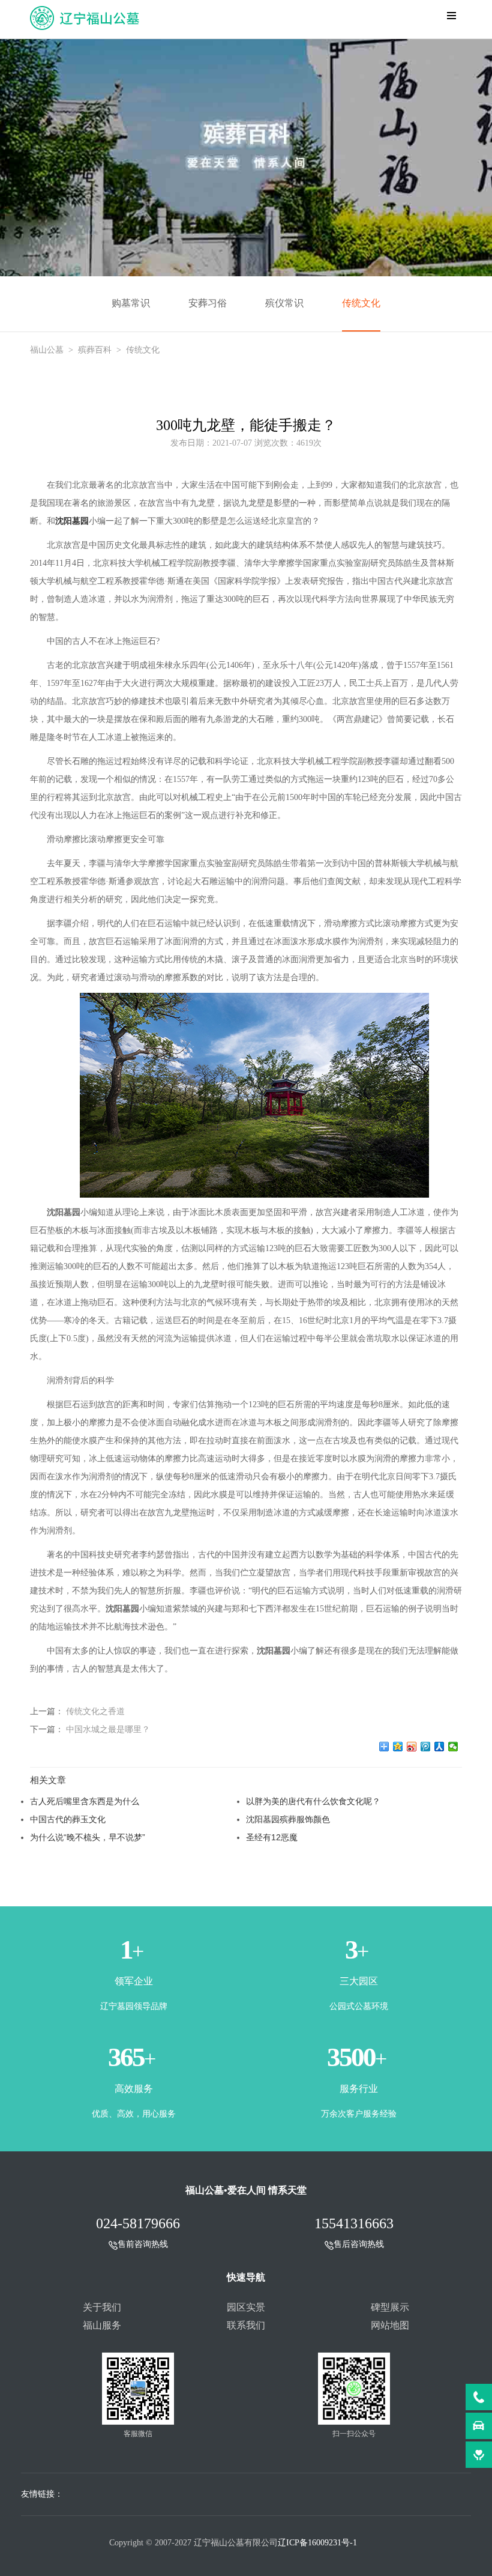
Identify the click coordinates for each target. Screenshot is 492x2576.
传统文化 (361, 303)
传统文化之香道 (95, 1711)
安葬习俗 (208, 303)
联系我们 (246, 2325)
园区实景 (246, 2307)
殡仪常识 (284, 303)
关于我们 (102, 2307)
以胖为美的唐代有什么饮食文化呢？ (313, 1801)
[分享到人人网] (439, 1747)
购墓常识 (131, 303)
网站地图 (390, 2325)
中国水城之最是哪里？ (108, 1729)
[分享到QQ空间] (398, 1747)
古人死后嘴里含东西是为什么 (85, 1801)
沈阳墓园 (72, 521)
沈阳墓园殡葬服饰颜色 (288, 1819)
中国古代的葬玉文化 (68, 1819)
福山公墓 (47, 350)
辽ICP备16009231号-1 (317, 2543)
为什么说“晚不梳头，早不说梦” (88, 1837)
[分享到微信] (453, 1747)
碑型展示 (390, 2307)
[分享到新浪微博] (412, 1747)
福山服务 (102, 2325)
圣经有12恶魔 (272, 1837)
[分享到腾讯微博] (426, 1747)
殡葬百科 (95, 350)
